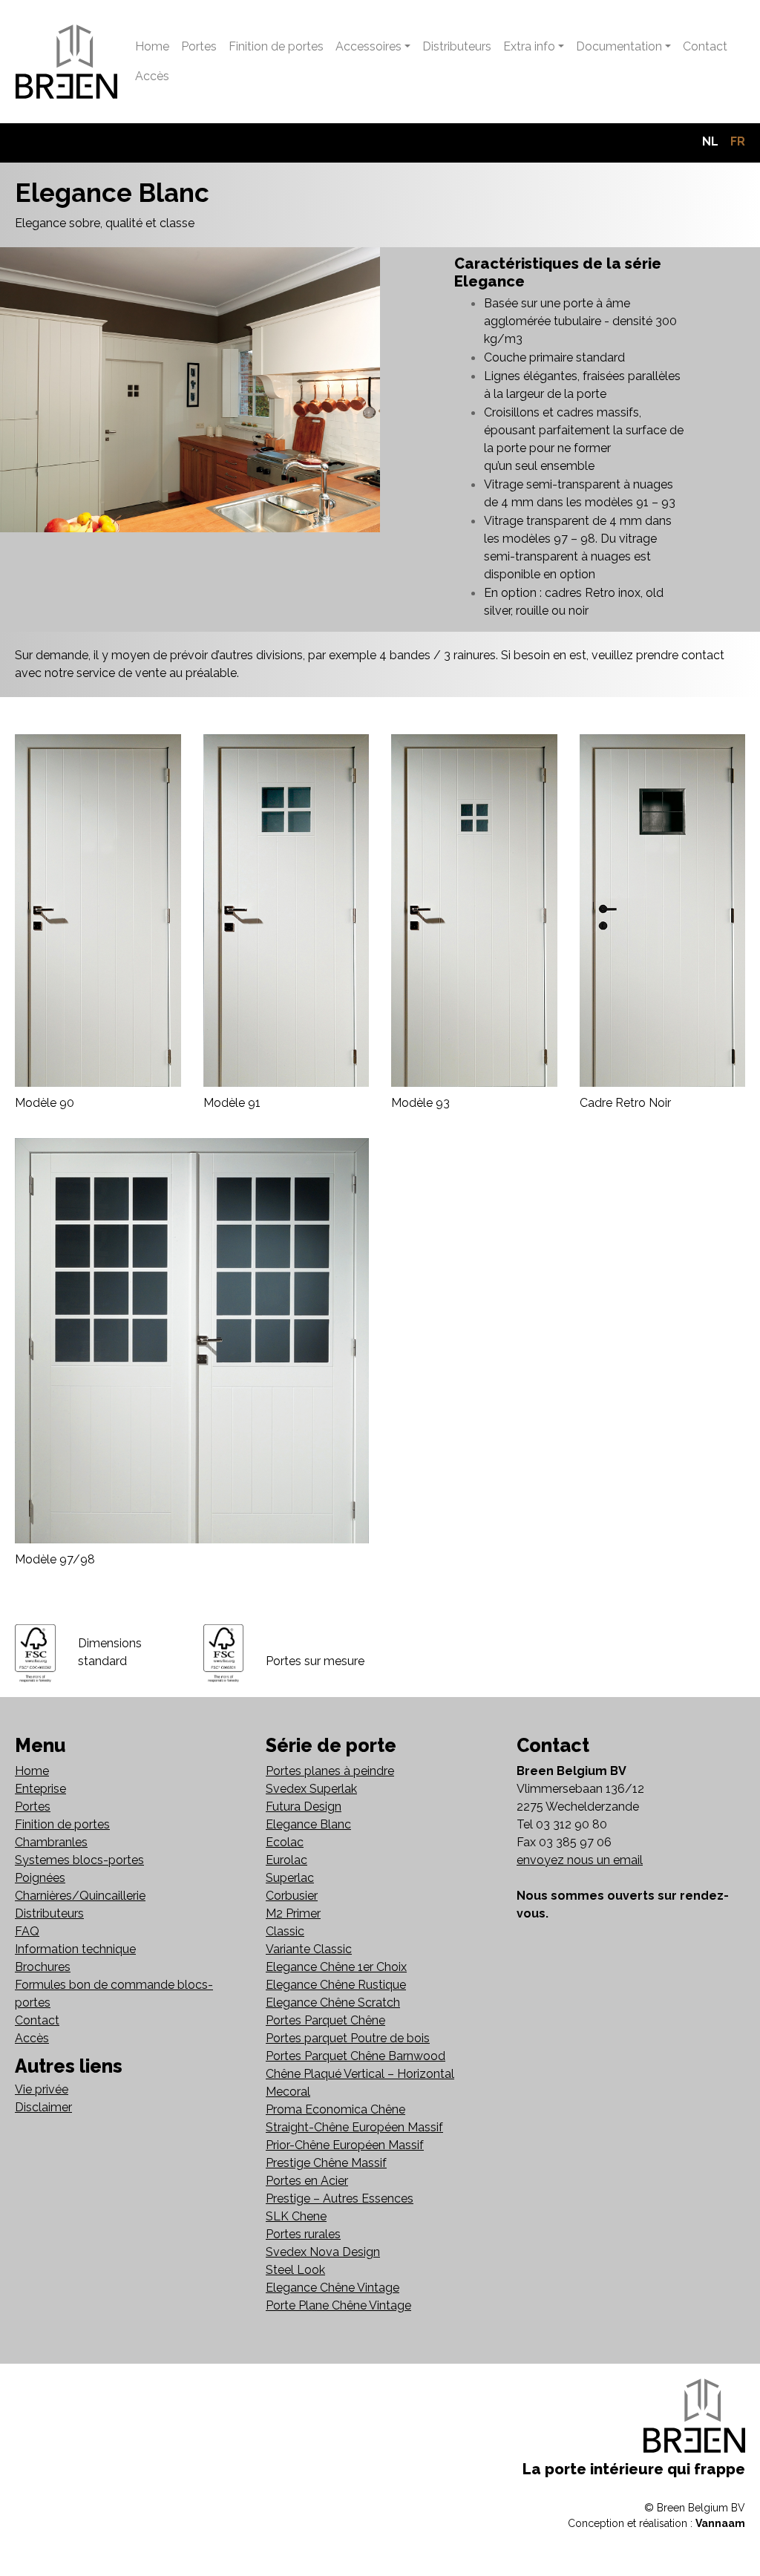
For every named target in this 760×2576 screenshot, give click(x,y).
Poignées (40, 1878)
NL (710, 141)
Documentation (619, 46)
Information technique (75, 1949)
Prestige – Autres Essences (340, 2199)
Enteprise (40, 1789)
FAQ (27, 1931)
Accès (152, 76)
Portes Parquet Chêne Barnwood (356, 2056)
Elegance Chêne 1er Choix (336, 1967)
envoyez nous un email (580, 1860)
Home (152, 46)
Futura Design (304, 1807)
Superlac (290, 1878)
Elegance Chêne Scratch (333, 2003)
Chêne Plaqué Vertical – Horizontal (360, 2074)
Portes (199, 46)
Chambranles (51, 1842)
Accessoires (368, 46)
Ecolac (285, 1842)
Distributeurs (457, 46)
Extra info (529, 46)
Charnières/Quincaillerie (80, 1896)
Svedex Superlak (311, 1789)
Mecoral (288, 2092)
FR (738, 141)
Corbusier (292, 1896)
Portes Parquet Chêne (325, 2020)
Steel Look (295, 2270)
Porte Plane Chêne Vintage (338, 2305)
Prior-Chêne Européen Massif (345, 2145)
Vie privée (42, 2089)
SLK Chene (296, 2216)
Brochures (43, 1967)
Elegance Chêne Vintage (332, 2288)
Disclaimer (43, 2107)
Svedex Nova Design (323, 2252)
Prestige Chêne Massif (326, 2163)
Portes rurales (303, 2234)
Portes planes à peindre (330, 1771)
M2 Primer (293, 1913)
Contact (705, 46)
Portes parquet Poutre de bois (348, 2038)
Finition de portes (276, 46)
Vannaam (720, 2523)
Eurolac (286, 1860)
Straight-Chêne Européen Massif (354, 2127)
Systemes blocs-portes (79, 1860)
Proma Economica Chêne (335, 2109)
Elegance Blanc (308, 1824)
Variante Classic (309, 1949)
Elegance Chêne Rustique (336, 1985)
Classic (285, 1931)
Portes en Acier (307, 2181)
